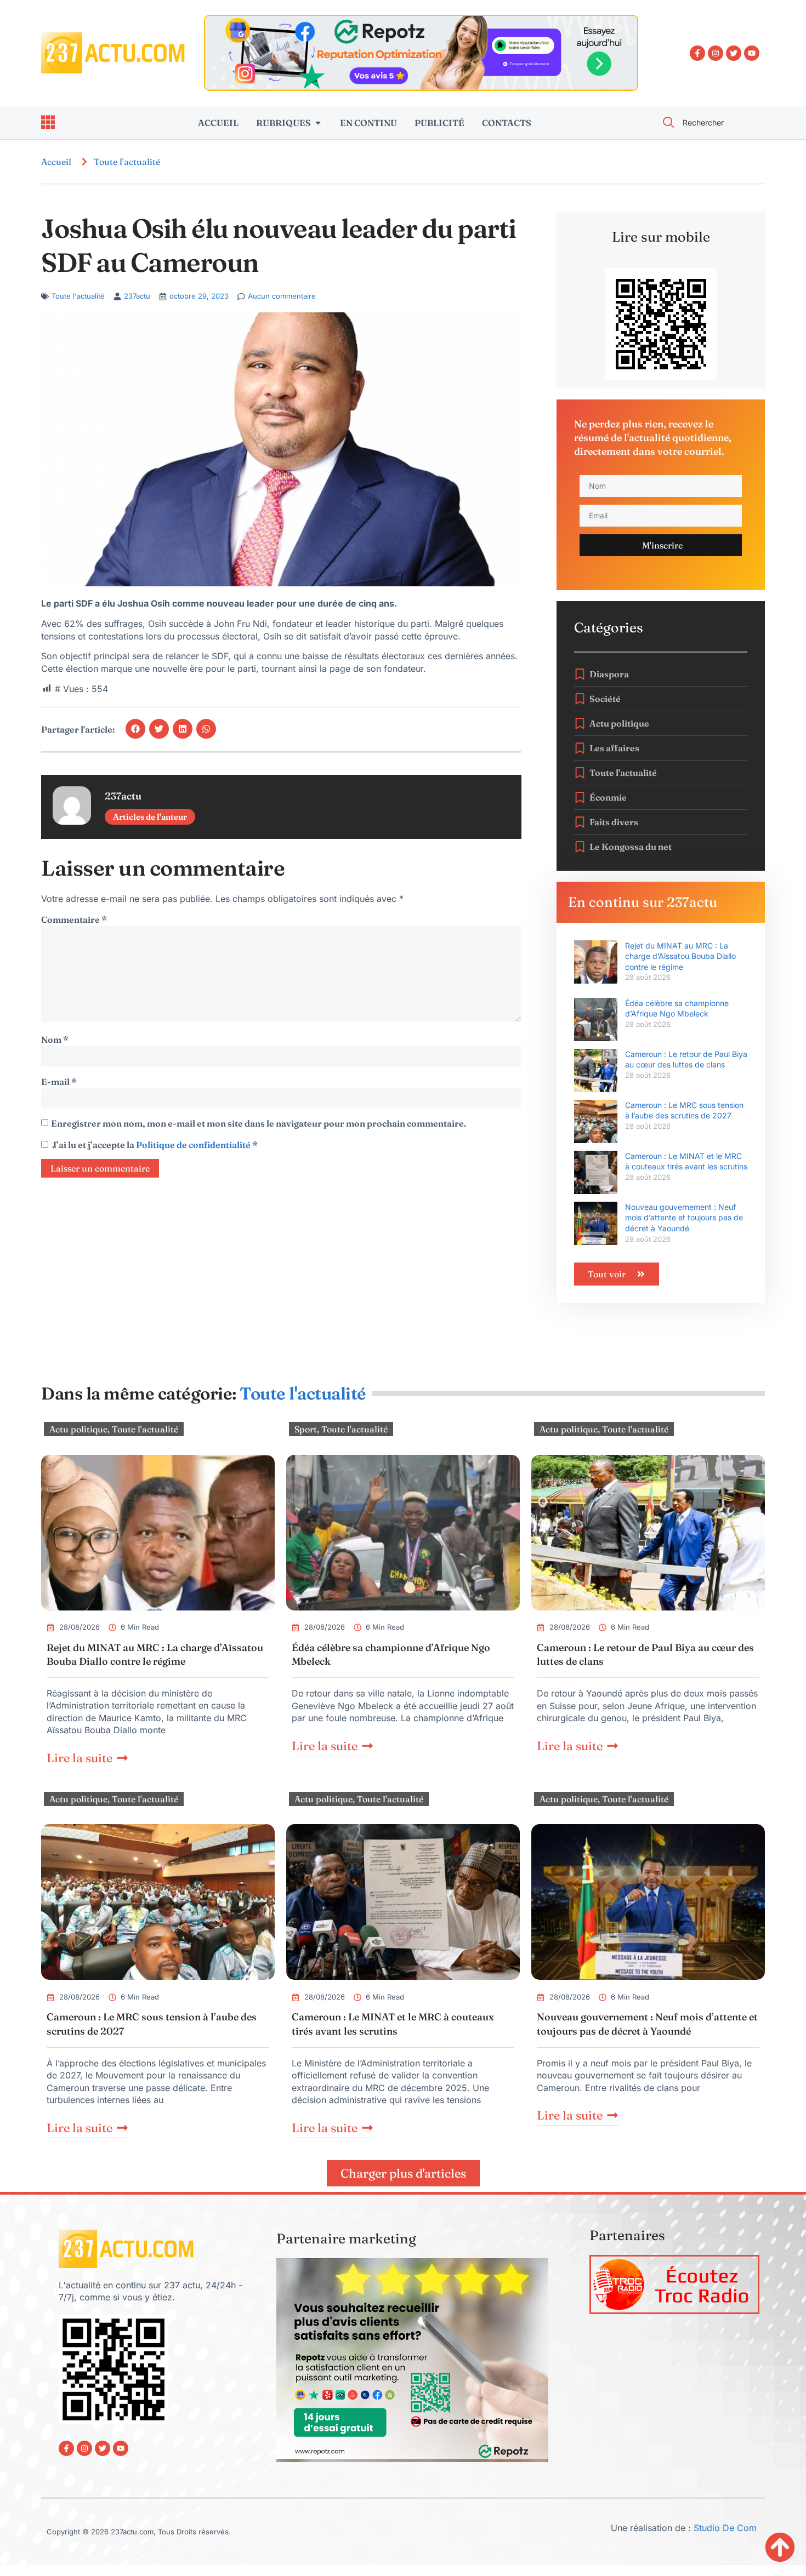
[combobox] (707, 122)
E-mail (59, 1082)
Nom (55, 1039)
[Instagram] (716, 53)
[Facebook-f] (697, 53)
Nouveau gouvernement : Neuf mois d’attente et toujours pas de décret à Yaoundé (684, 1218)
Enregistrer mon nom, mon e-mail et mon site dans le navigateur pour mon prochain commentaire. (259, 1123)
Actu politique (78, 1429)
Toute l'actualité (127, 162)
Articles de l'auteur (150, 817)
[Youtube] (752, 53)
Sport (306, 1429)
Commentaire (74, 919)
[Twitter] (734, 53)
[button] (135, 729)
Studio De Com (726, 2528)
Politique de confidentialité (194, 1145)
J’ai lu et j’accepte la (155, 1145)
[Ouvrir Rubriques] (318, 123)
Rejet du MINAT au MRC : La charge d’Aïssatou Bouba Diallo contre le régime (680, 956)
